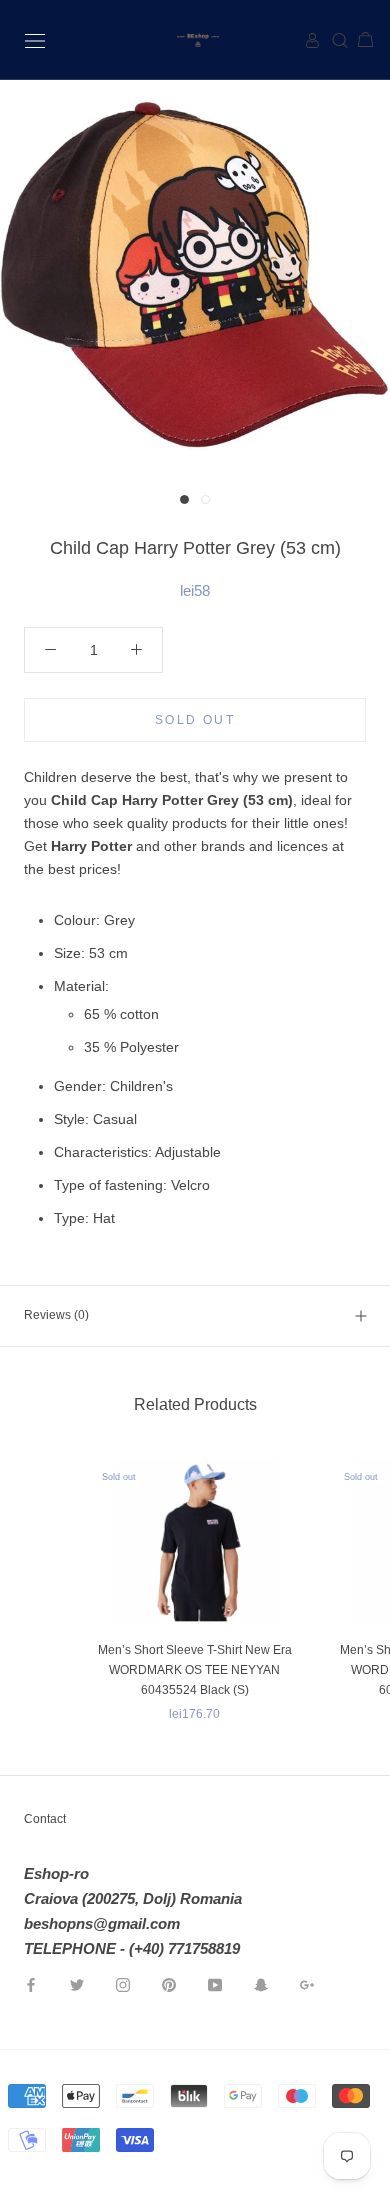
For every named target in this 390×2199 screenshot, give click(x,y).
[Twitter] (77, 1983)
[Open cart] (357, 40)
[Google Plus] (307, 1983)
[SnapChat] (261, 1983)
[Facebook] (31, 1983)
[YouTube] (215, 1983)
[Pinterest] (169, 1983)
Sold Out (195, 720)
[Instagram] (123, 1983)
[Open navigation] (35, 39)
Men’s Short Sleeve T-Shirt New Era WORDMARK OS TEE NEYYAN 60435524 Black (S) (195, 1670)
